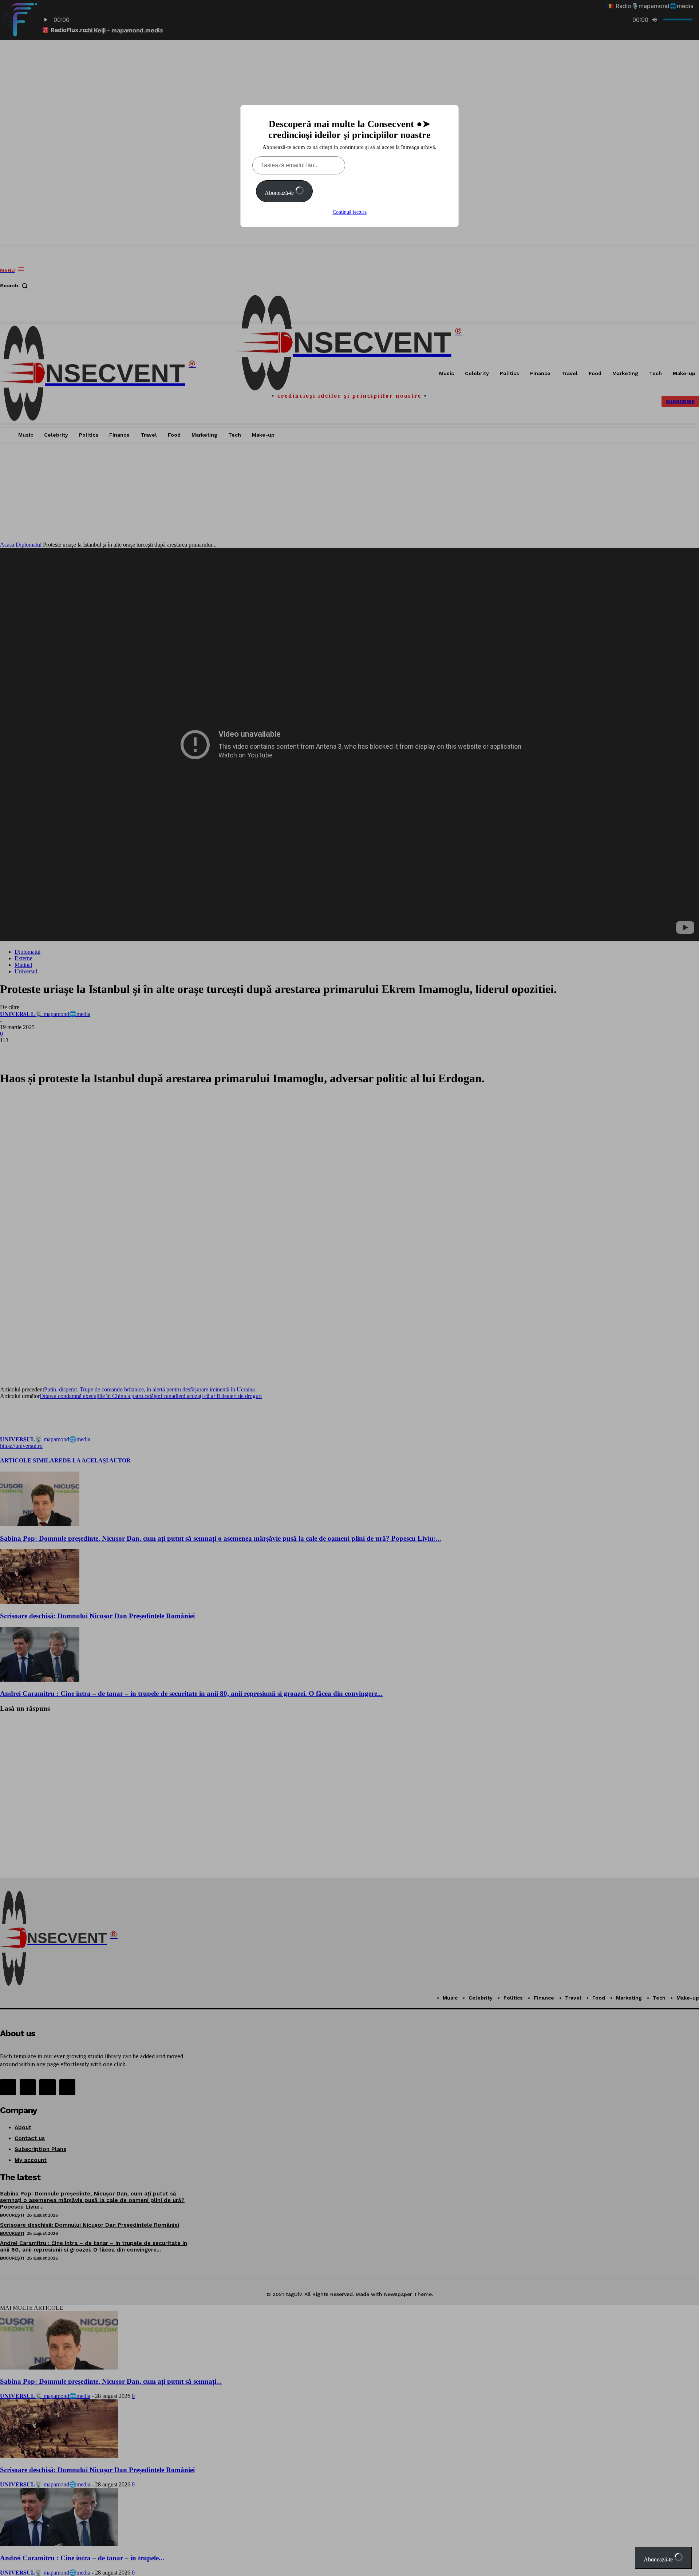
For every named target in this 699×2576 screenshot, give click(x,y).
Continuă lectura (350, 212)
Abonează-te (280, 193)
